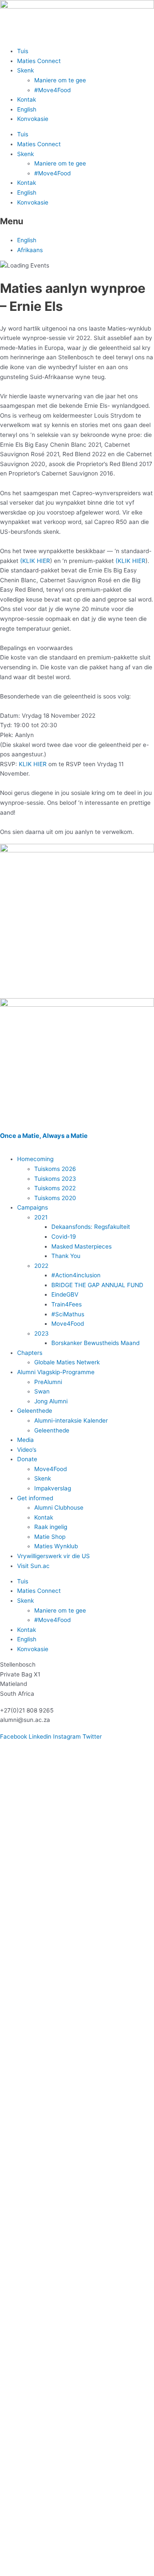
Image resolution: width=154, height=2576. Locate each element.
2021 (41, 1217)
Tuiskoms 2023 (55, 1179)
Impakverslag (53, 1488)
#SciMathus (68, 1314)
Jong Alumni (51, 1401)
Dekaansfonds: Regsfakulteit (91, 1227)
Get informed (35, 1498)
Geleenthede (35, 1411)
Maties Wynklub (56, 1546)
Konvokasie (33, 119)
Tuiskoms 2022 (55, 1188)
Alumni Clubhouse (59, 1508)
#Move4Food (52, 90)
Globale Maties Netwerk (67, 1362)
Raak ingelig (51, 1527)
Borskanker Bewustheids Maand (95, 1343)
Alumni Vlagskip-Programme (56, 1372)
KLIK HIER (36, 561)
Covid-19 (64, 1237)
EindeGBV (65, 1294)
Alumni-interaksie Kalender (71, 1420)
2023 (41, 1333)
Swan (42, 1391)
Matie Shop (50, 1537)
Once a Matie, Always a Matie (44, 1136)
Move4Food (68, 1324)
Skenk (25, 70)
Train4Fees (67, 1304)
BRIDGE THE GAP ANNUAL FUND (97, 1285)
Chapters (30, 1353)
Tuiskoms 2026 (55, 1169)
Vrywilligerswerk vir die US (53, 1556)
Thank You (66, 1256)
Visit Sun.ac (33, 1566)
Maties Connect (39, 61)
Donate (27, 1459)
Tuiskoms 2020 (55, 1198)
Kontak (27, 99)
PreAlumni (48, 1382)
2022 (41, 1266)
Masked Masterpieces (81, 1246)
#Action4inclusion (76, 1275)
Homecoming (35, 1159)
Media (25, 1440)
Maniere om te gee (60, 80)
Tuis (23, 51)
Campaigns (33, 1207)
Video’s (27, 1450)
